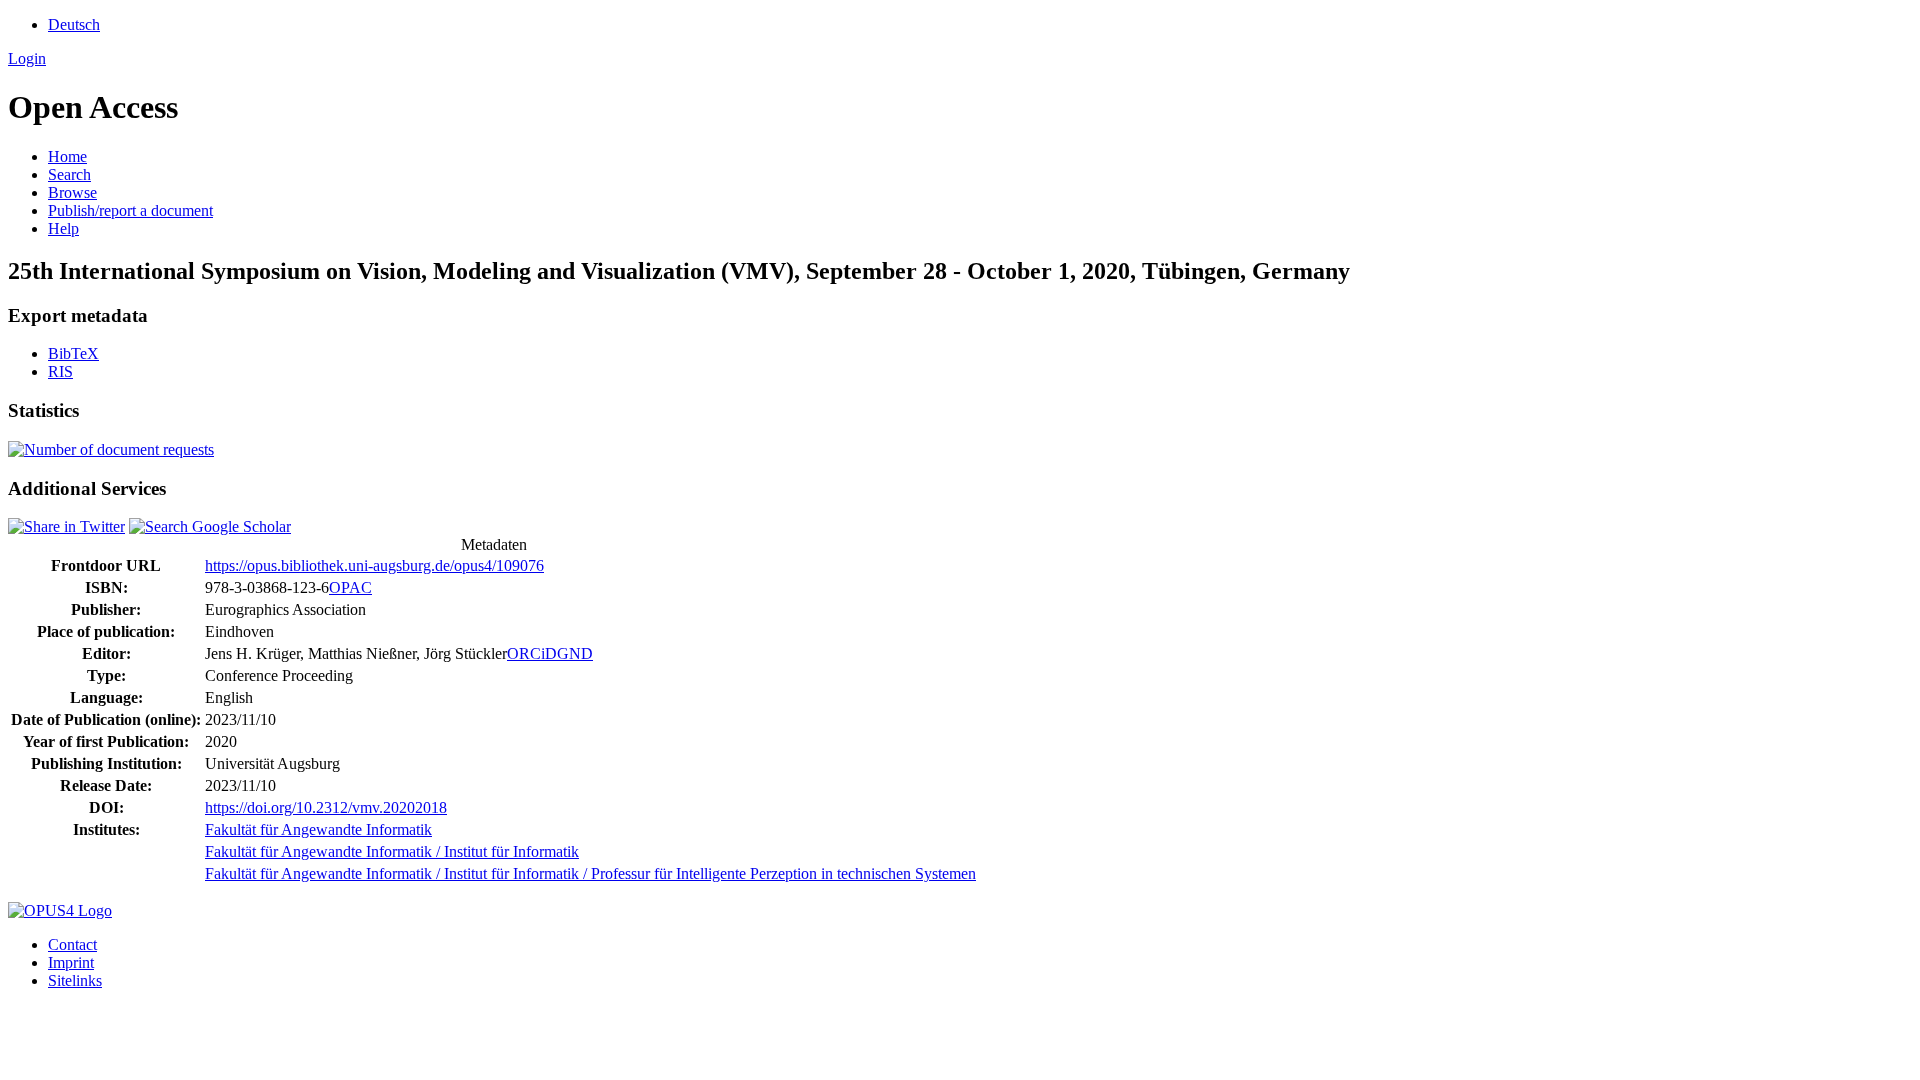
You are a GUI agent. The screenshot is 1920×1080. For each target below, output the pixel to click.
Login (27, 58)
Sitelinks (75, 980)
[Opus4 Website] (60, 910)
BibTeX (73, 353)
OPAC (350, 587)
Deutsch (74, 24)
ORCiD (532, 653)
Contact (72, 944)
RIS (60, 371)
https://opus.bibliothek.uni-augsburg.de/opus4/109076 (374, 565)
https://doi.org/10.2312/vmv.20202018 (326, 807)
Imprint (71, 962)
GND (575, 653)
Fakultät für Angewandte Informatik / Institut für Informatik (392, 851)
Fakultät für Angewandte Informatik (318, 829)
